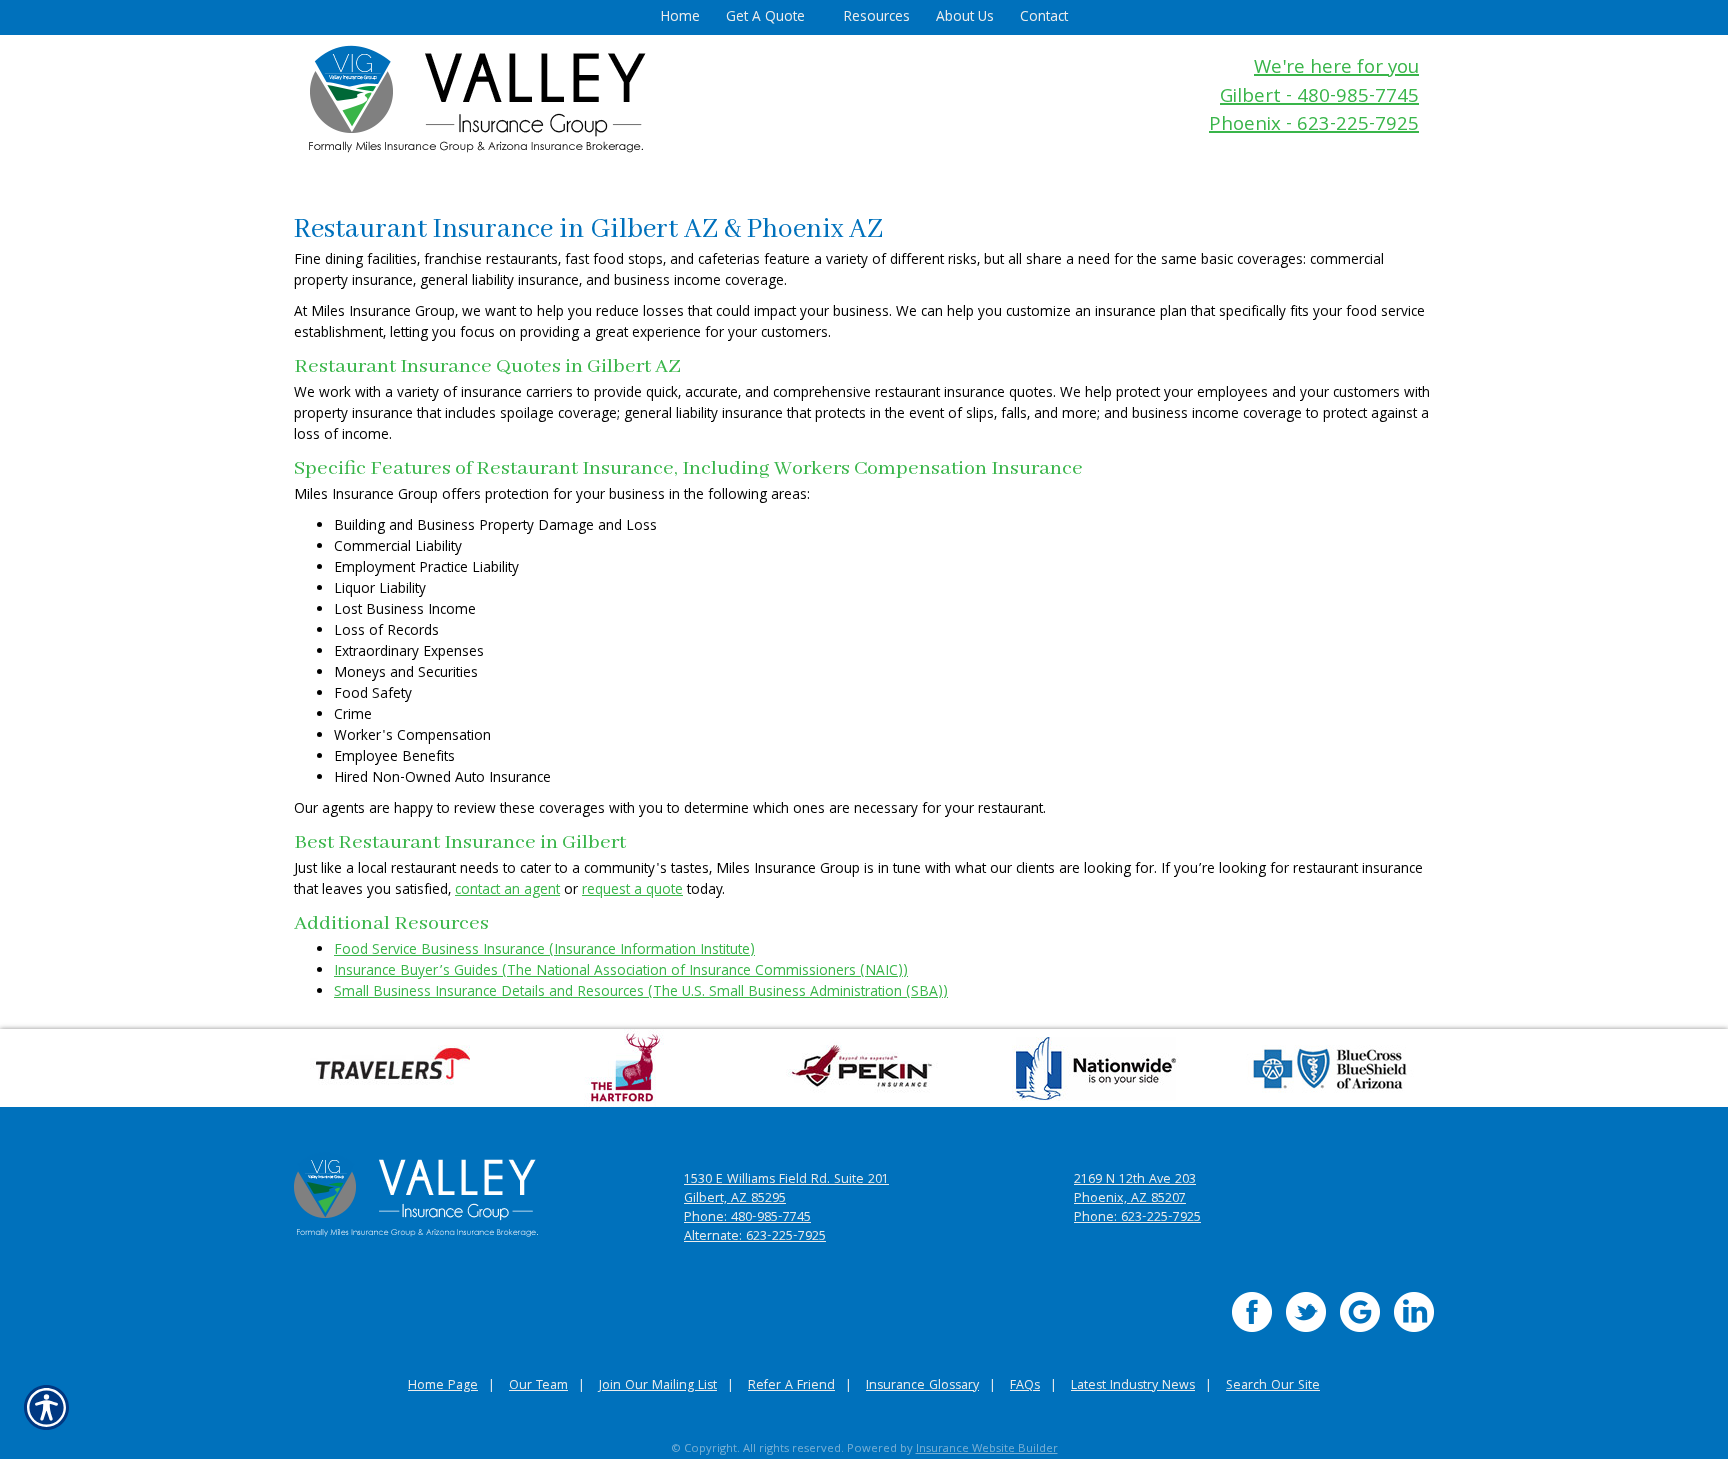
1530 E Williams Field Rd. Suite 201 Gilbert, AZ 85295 (786, 1190)
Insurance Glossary (922, 1386)
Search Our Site (1273, 1386)
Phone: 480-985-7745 (747, 1218)
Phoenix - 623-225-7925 (1314, 126)
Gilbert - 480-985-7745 (1319, 98)
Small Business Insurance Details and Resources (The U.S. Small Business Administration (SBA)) (641, 993)
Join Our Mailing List (658, 1386)
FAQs (1025, 1386)
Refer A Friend (791, 1386)
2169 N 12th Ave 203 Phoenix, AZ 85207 (1135, 1190)
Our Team (538, 1386)
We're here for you (1336, 69)
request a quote (632, 891)
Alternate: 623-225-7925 (755, 1237)
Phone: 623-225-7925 (1137, 1218)
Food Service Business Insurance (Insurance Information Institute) (544, 951)
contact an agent (507, 891)
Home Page (443, 1386)
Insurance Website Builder (987, 1449)
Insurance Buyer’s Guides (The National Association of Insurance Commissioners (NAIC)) (621, 972)
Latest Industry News (1133, 1386)
